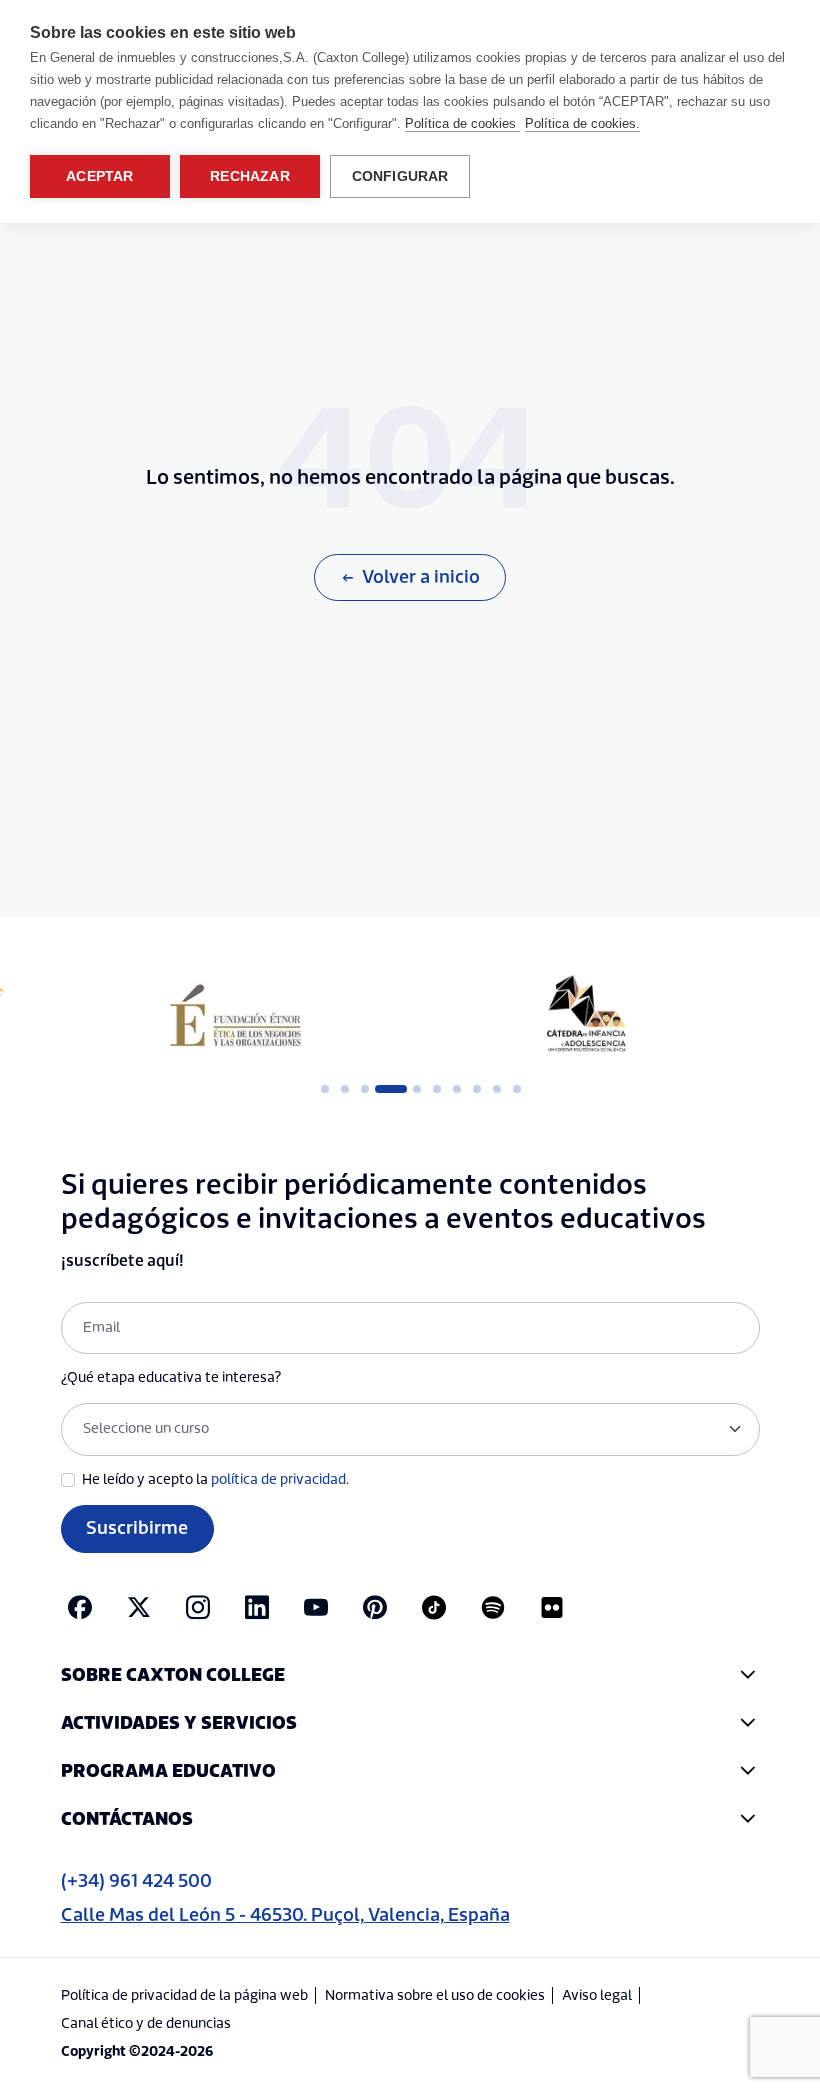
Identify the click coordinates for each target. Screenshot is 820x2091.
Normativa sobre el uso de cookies (435, 1996)
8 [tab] (477, 1089)
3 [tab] (365, 1089)
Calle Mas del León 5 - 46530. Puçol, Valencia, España (285, 1915)
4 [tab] (385, 1089)
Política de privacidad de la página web (184, 1996)
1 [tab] (325, 1089)
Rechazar (250, 176)
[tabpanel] (236, 1015)
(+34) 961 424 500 (136, 1881)
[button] (410, 1675)
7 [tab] (457, 1089)
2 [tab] (345, 1089)
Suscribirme (137, 1528)
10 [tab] (517, 1089)
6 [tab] (437, 1089)
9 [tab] (497, 1089)
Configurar (400, 176)
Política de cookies (462, 123)
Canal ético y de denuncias (146, 2024)
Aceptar (99, 176)
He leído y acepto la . (215, 1480)
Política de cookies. (582, 123)
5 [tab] (417, 1089)
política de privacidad (278, 1480)
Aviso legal (597, 1996)
